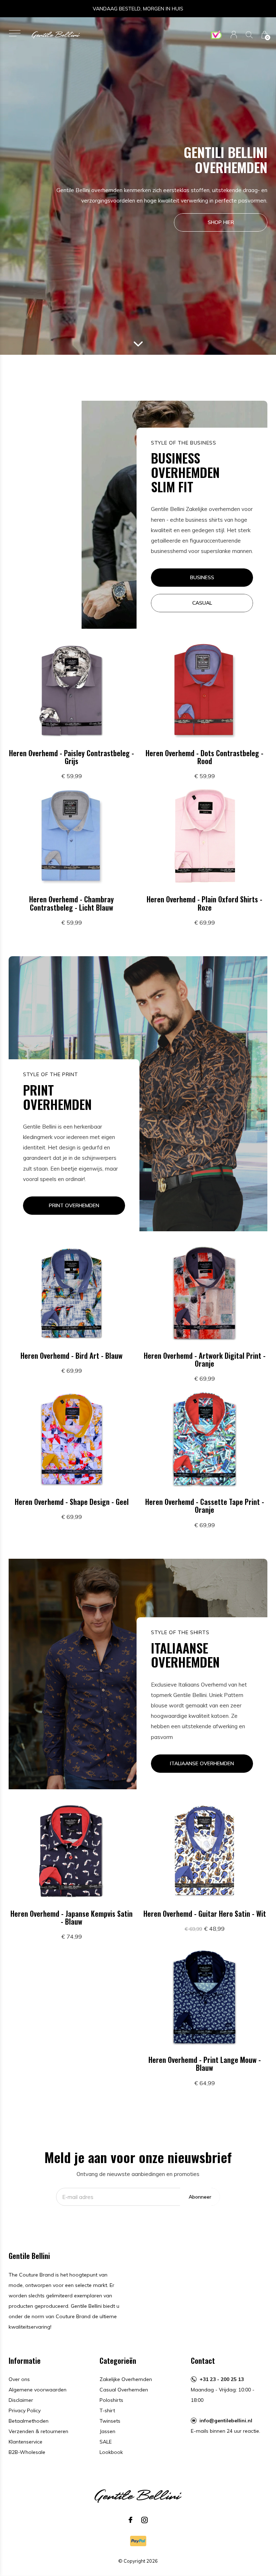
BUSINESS (202, 577)
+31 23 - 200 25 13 (222, 2379)
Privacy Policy (25, 2410)
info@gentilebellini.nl (226, 2421)
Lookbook (111, 2452)
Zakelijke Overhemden (126, 2379)
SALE (106, 2442)
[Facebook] (130, 2520)
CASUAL (202, 603)
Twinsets (110, 2421)
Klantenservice (26, 2442)
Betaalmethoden (29, 2421)
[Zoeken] (249, 35)
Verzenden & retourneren (38, 2431)
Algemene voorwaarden (38, 2390)
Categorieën (118, 2361)
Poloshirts (111, 2400)
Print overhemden (74, 1205)
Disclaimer (21, 2400)
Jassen (107, 2431)
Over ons (19, 2379)
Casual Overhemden (124, 2390)
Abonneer (200, 2197)
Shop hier (221, 222)
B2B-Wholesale (27, 2452)
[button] (15, 33)
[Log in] (234, 35)
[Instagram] (144, 2520)
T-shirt (107, 2410)
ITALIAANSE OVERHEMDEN (202, 1763)
